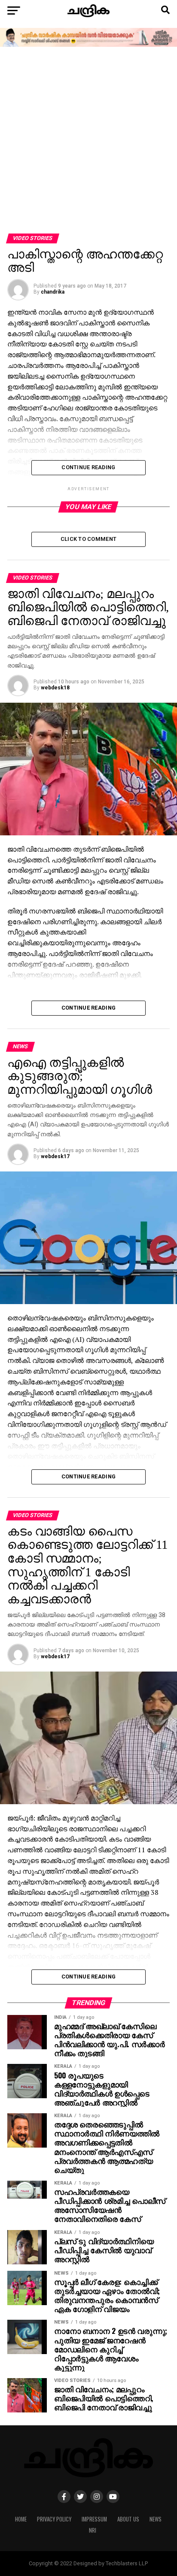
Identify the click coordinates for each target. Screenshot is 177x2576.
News (156, 2519)
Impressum (94, 2519)
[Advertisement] (88, 141)
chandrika (53, 292)
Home (21, 2519)
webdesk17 (55, 1156)
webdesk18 (55, 688)
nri (93, 2530)
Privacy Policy (54, 2519)
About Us (128, 2519)
